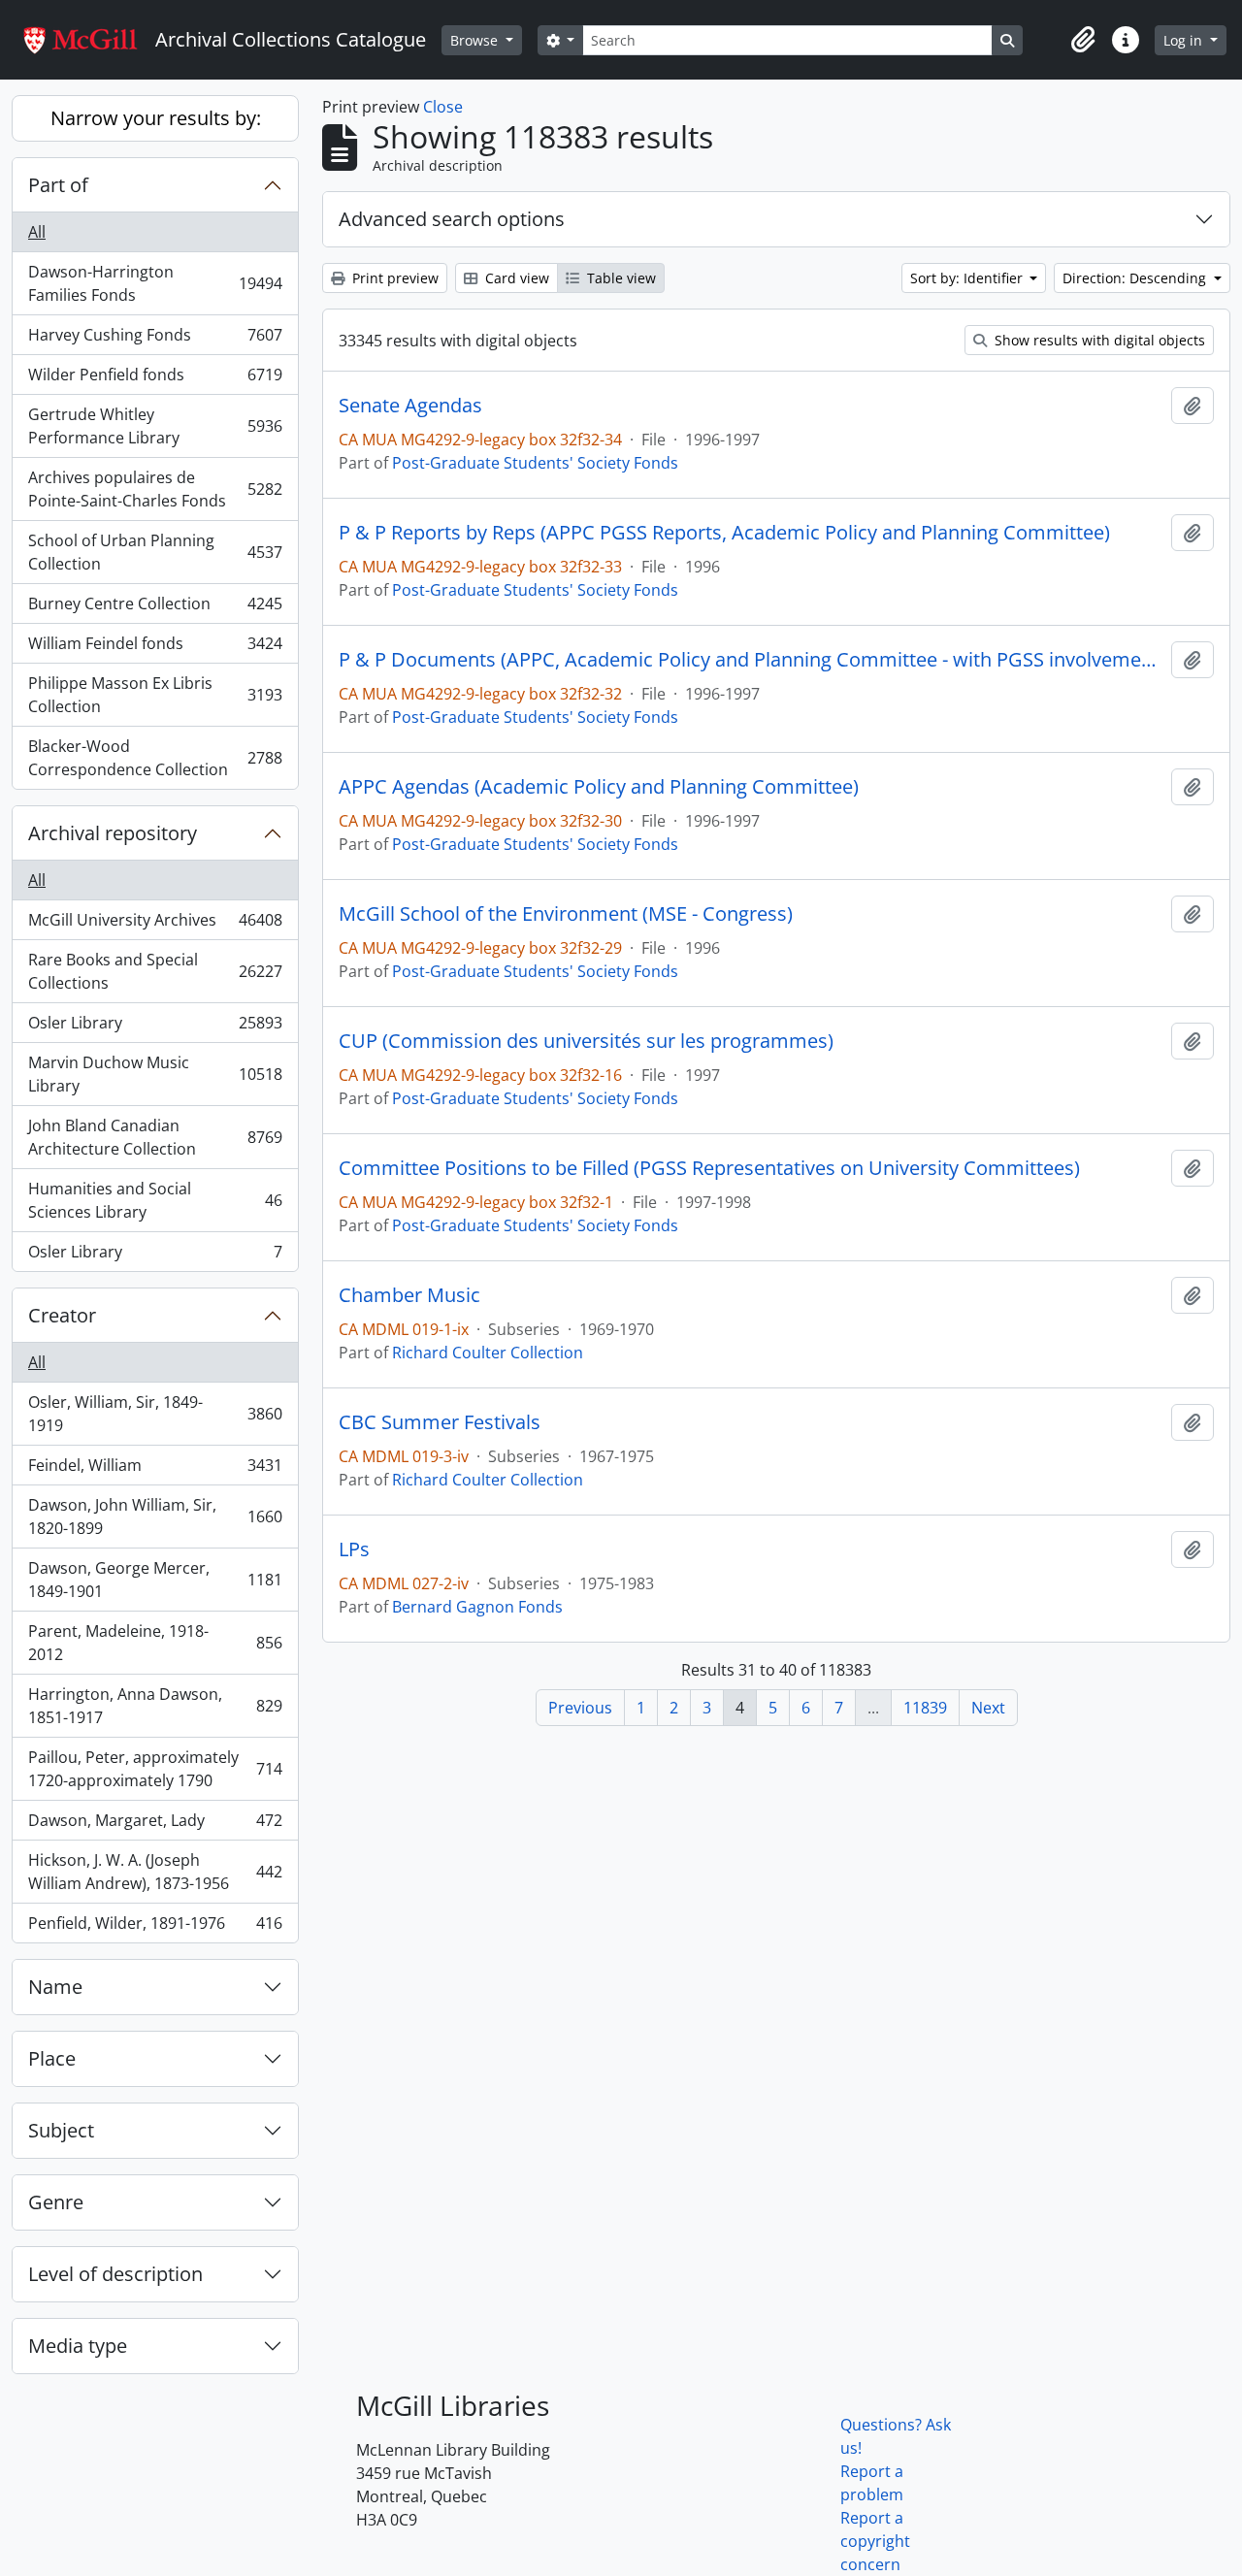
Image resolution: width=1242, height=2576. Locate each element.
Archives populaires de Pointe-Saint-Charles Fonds (155, 489)
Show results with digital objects (1098, 340)
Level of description (115, 2274)
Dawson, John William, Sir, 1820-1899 (155, 1516)
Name (55, 1987)
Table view (620, 278)
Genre (56, 2202)
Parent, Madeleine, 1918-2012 (155, 1643)
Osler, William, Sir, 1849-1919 (155, 1414)
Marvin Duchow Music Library (155, 1074)
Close (443, 107)
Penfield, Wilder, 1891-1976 (155, 1927)
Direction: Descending (1136, 278)
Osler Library (155, 1027)
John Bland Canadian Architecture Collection (155, 1137)
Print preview (393, 278)
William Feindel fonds (155, 648)
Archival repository (113, 833)
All (37, 232)
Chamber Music (409, 1295)
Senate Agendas (410, 406)
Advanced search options (452, 219)
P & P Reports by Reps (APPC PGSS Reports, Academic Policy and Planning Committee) (724, 533)
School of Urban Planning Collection (155, 552)
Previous (580, 1708)
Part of (58, 185)
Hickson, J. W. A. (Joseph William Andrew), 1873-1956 (155, 1872)
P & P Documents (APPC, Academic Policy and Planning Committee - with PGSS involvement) (751, 660)
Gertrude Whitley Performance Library (155, 426)
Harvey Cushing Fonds (155, 340)
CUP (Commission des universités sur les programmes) (586, 1041)
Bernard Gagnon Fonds (477, 1607)
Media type (78, 2346)
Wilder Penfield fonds (155, 379)
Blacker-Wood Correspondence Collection (155, 758)
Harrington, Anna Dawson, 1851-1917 (155, 1706)
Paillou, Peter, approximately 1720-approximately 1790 (155, 1769)
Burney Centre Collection (155, 608)
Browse (476, 40)
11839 (925, 1708)
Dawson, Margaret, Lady (155, 1825)
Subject (61, 2130)
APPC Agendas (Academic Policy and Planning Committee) (599, 787)
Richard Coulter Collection (488, 1353)
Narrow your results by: (156, 118)
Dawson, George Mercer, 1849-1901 (155, 1580)
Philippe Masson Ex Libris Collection (155, 695)
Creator (62, 1315)
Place (52, 2058)
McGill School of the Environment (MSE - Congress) (566, 914)
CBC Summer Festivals (440, 1422)
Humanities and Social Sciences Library (155, 1200)
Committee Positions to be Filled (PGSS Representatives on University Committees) (709, 1168)
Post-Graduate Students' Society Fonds (535, 463)
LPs (354, 1549)
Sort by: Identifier (968, 278)
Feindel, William (155, 1470)
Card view (515, 278)
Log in (1185, 40)
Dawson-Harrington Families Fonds (155, 283)
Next (988, 1708)
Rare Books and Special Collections (155, 971)
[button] (1083, 40)
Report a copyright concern (875, 2541)
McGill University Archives (155, 925)
